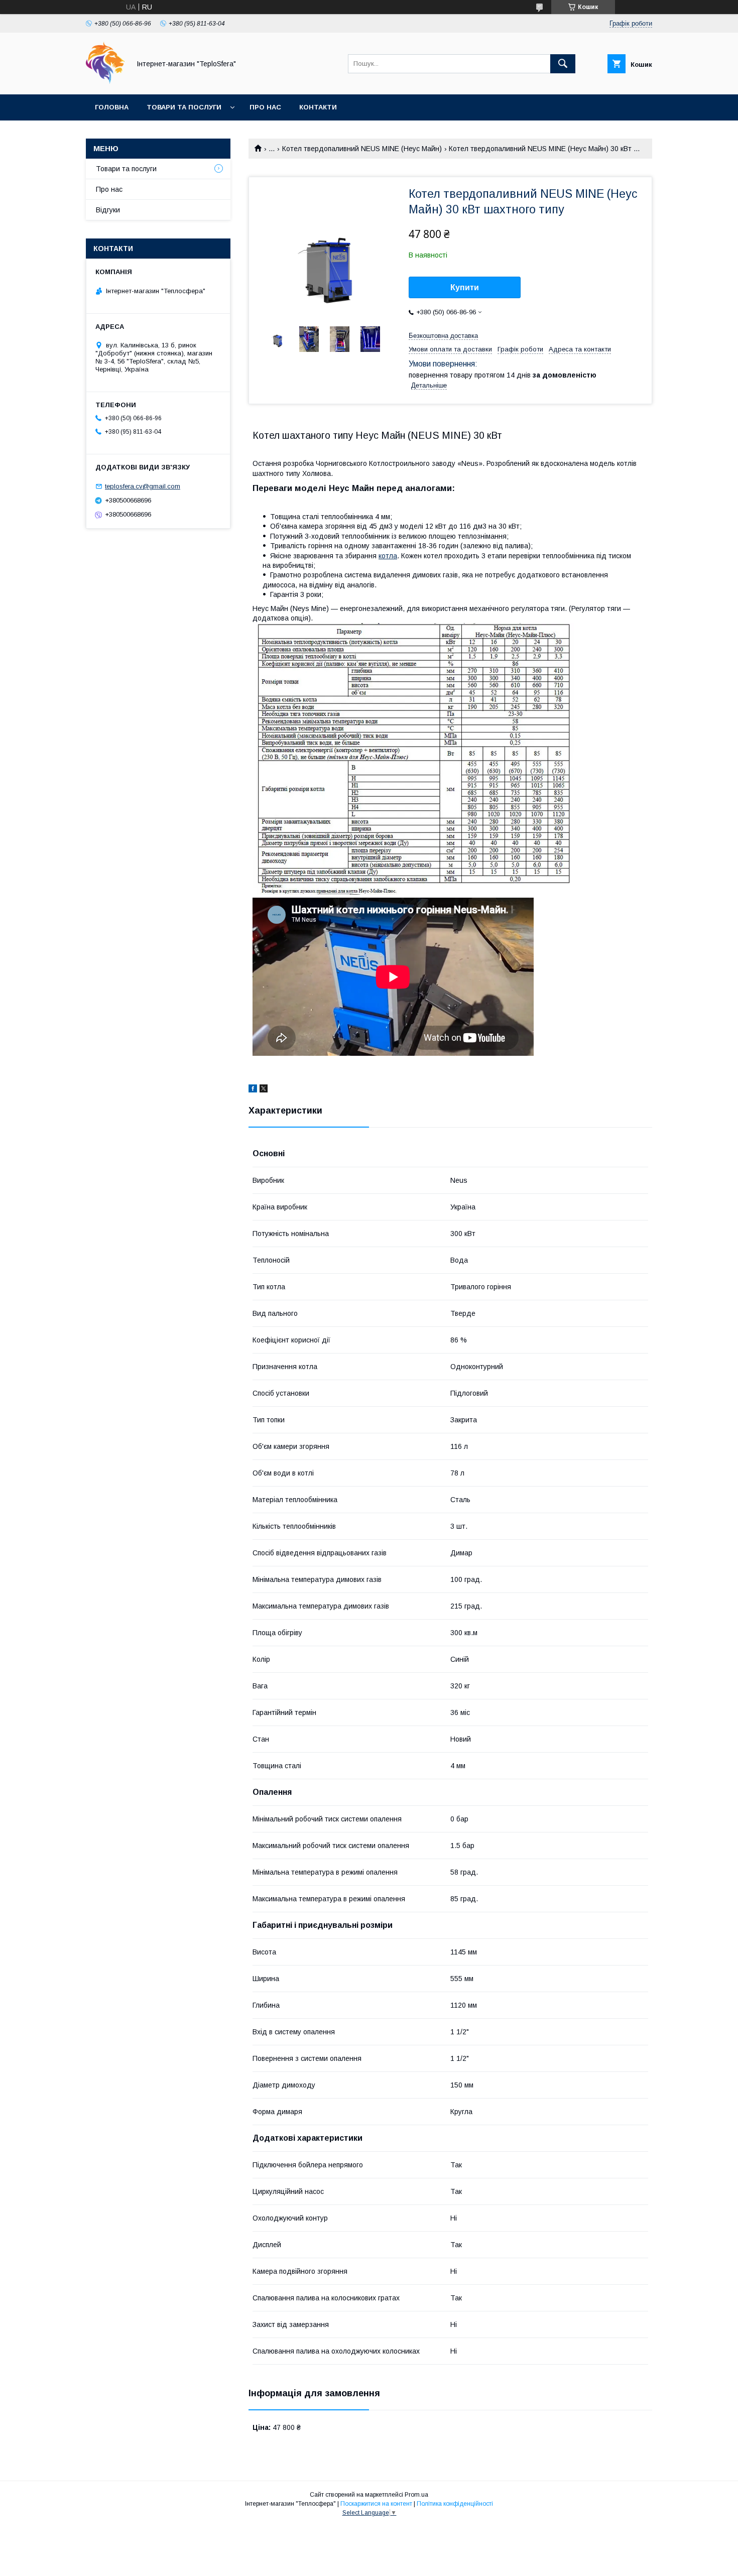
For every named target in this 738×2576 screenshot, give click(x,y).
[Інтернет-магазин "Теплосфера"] (105, 81)
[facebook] (253, 1090)
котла (388, 556)
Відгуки (108, 210)
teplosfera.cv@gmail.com (143, 486)
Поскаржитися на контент (376, 2504)
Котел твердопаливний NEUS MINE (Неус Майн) (362, 149)
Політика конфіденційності (455, 2504)
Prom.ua (416, 2495)
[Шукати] (563, 64)
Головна (112, 107)
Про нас (265, 107)
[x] (264, 1090)
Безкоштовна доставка (443, 336)
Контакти (318, 107)
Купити (465, 287)
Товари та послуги (184, 107)
